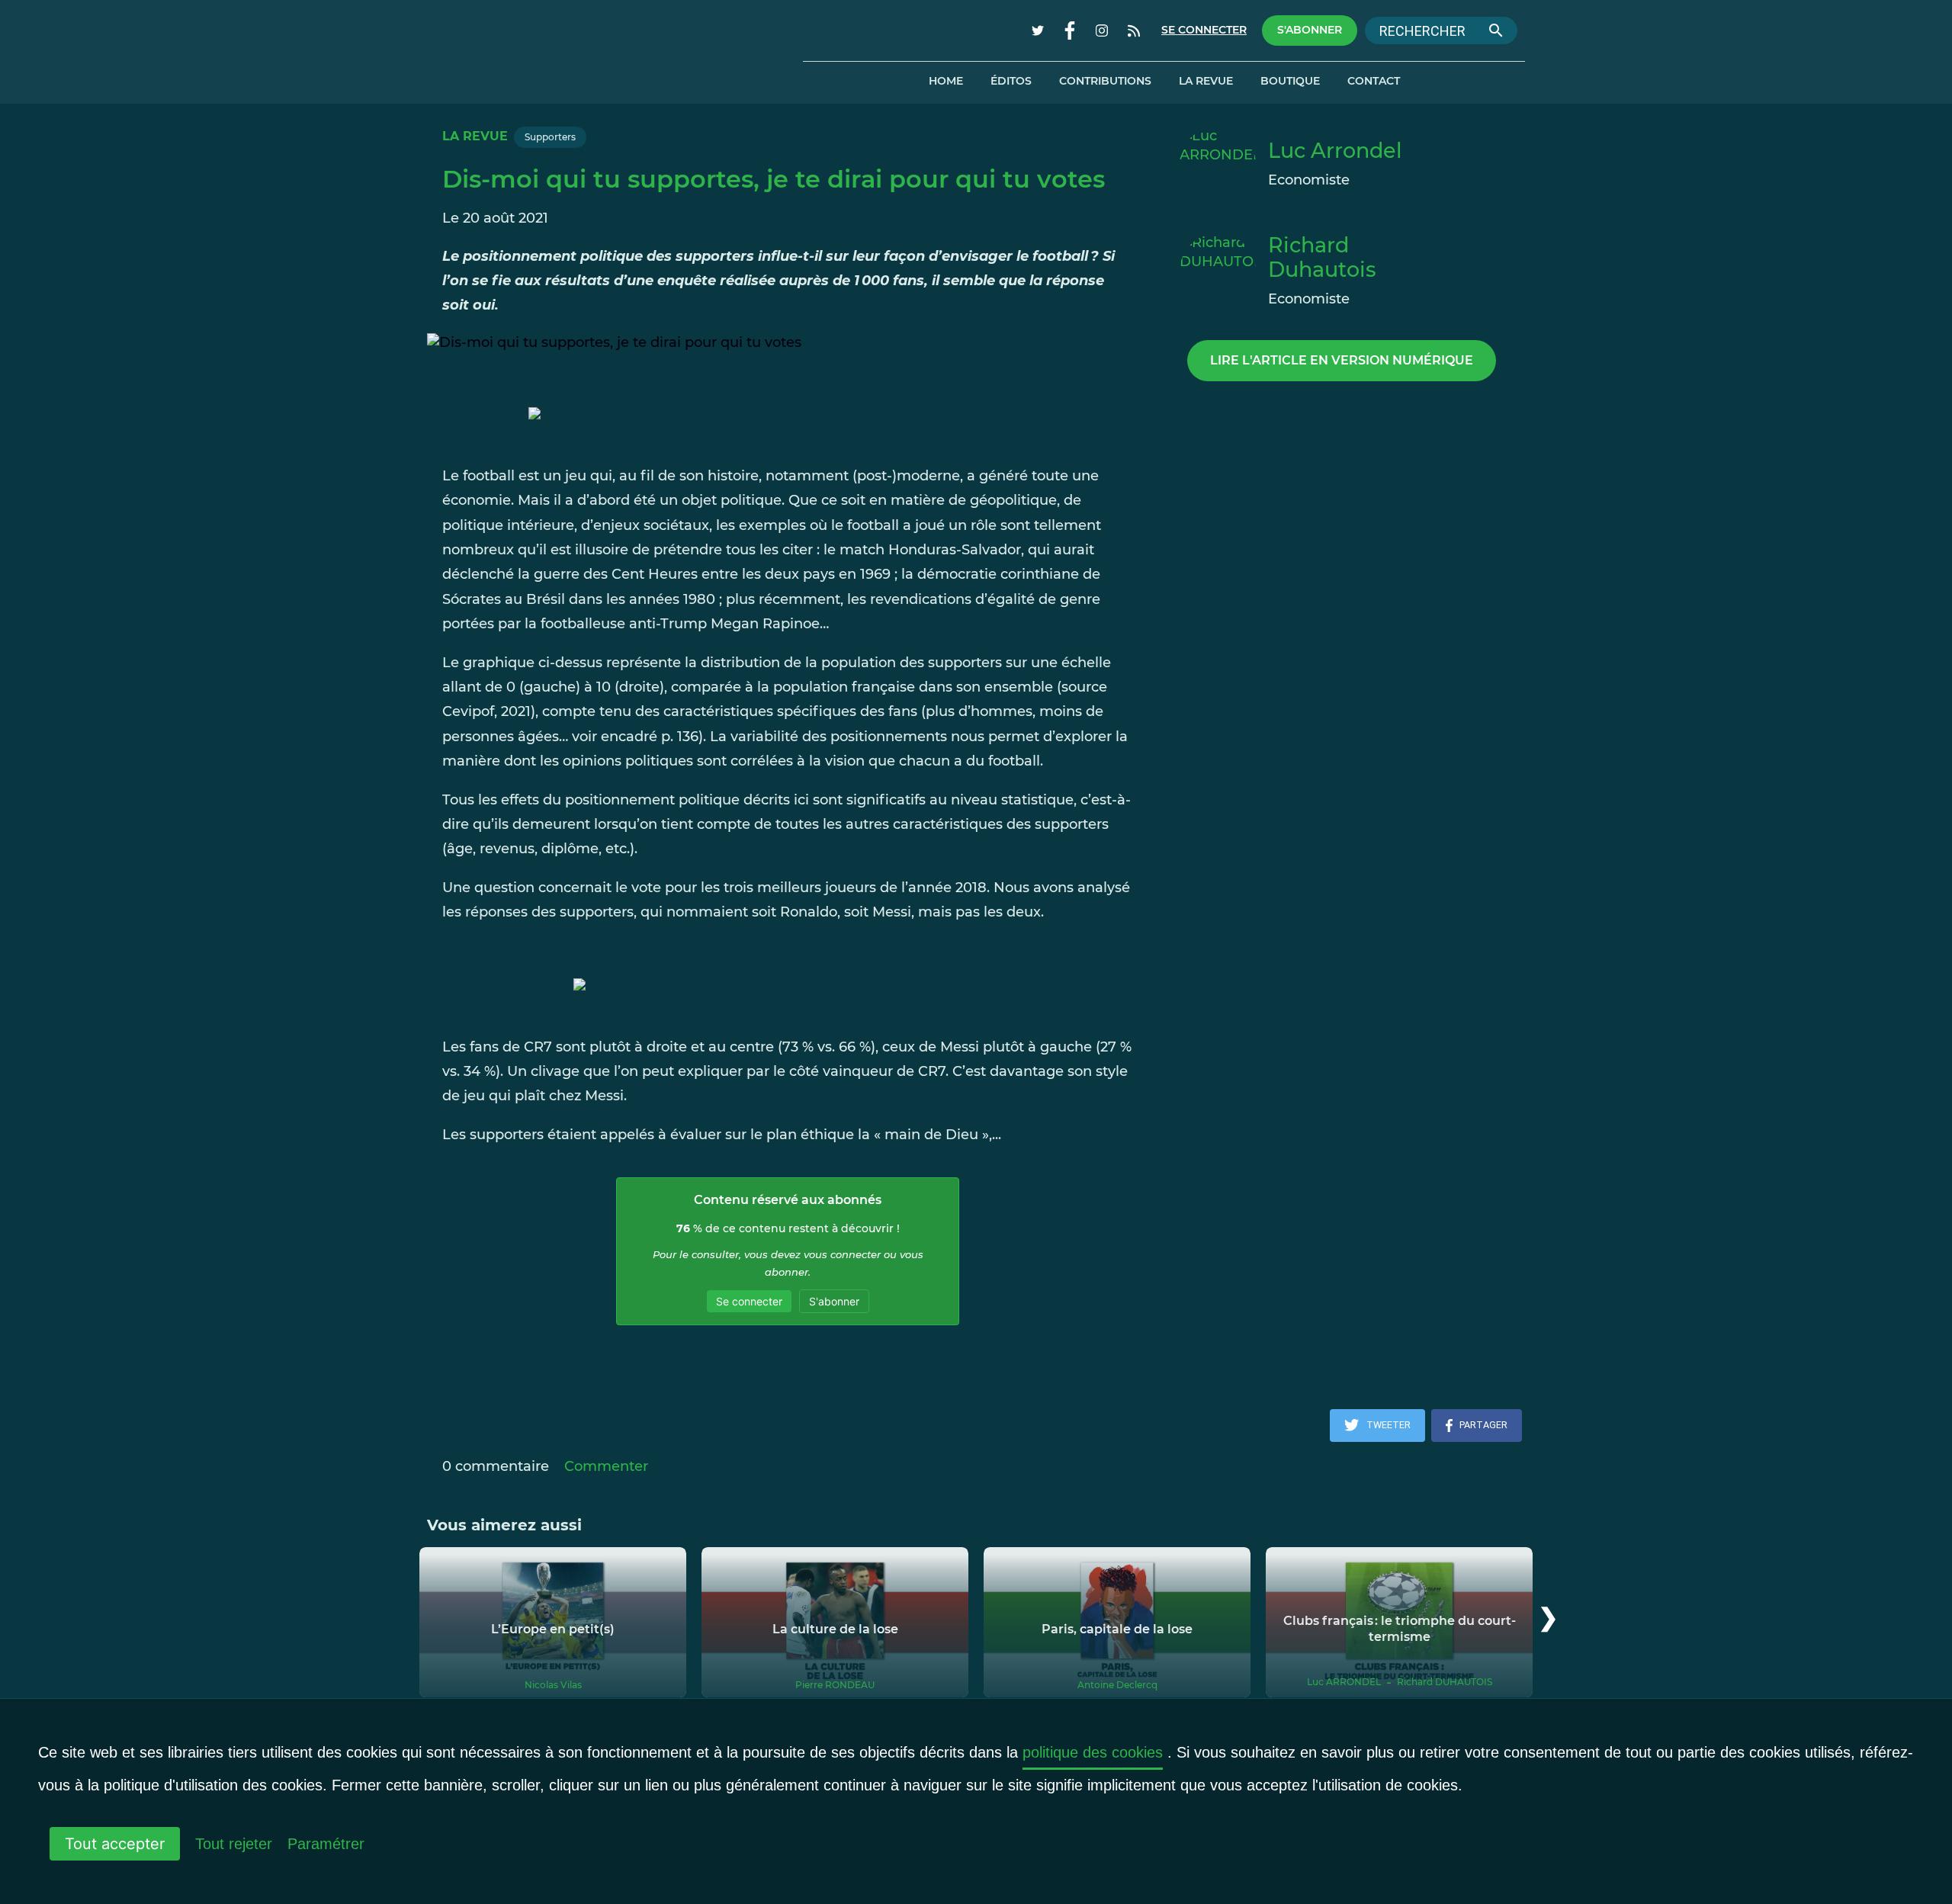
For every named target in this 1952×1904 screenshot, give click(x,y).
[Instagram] (1102, 31)
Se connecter (1204, 30)
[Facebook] (1070, 31)
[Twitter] (1038, 31)
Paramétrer (326, 1844)
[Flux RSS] (1134, 31)
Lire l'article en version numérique (1342, 360)
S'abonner (1310, 30)
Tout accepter (115, 1844)
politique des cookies (1093, 1752)
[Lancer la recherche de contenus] (1496, 31)
